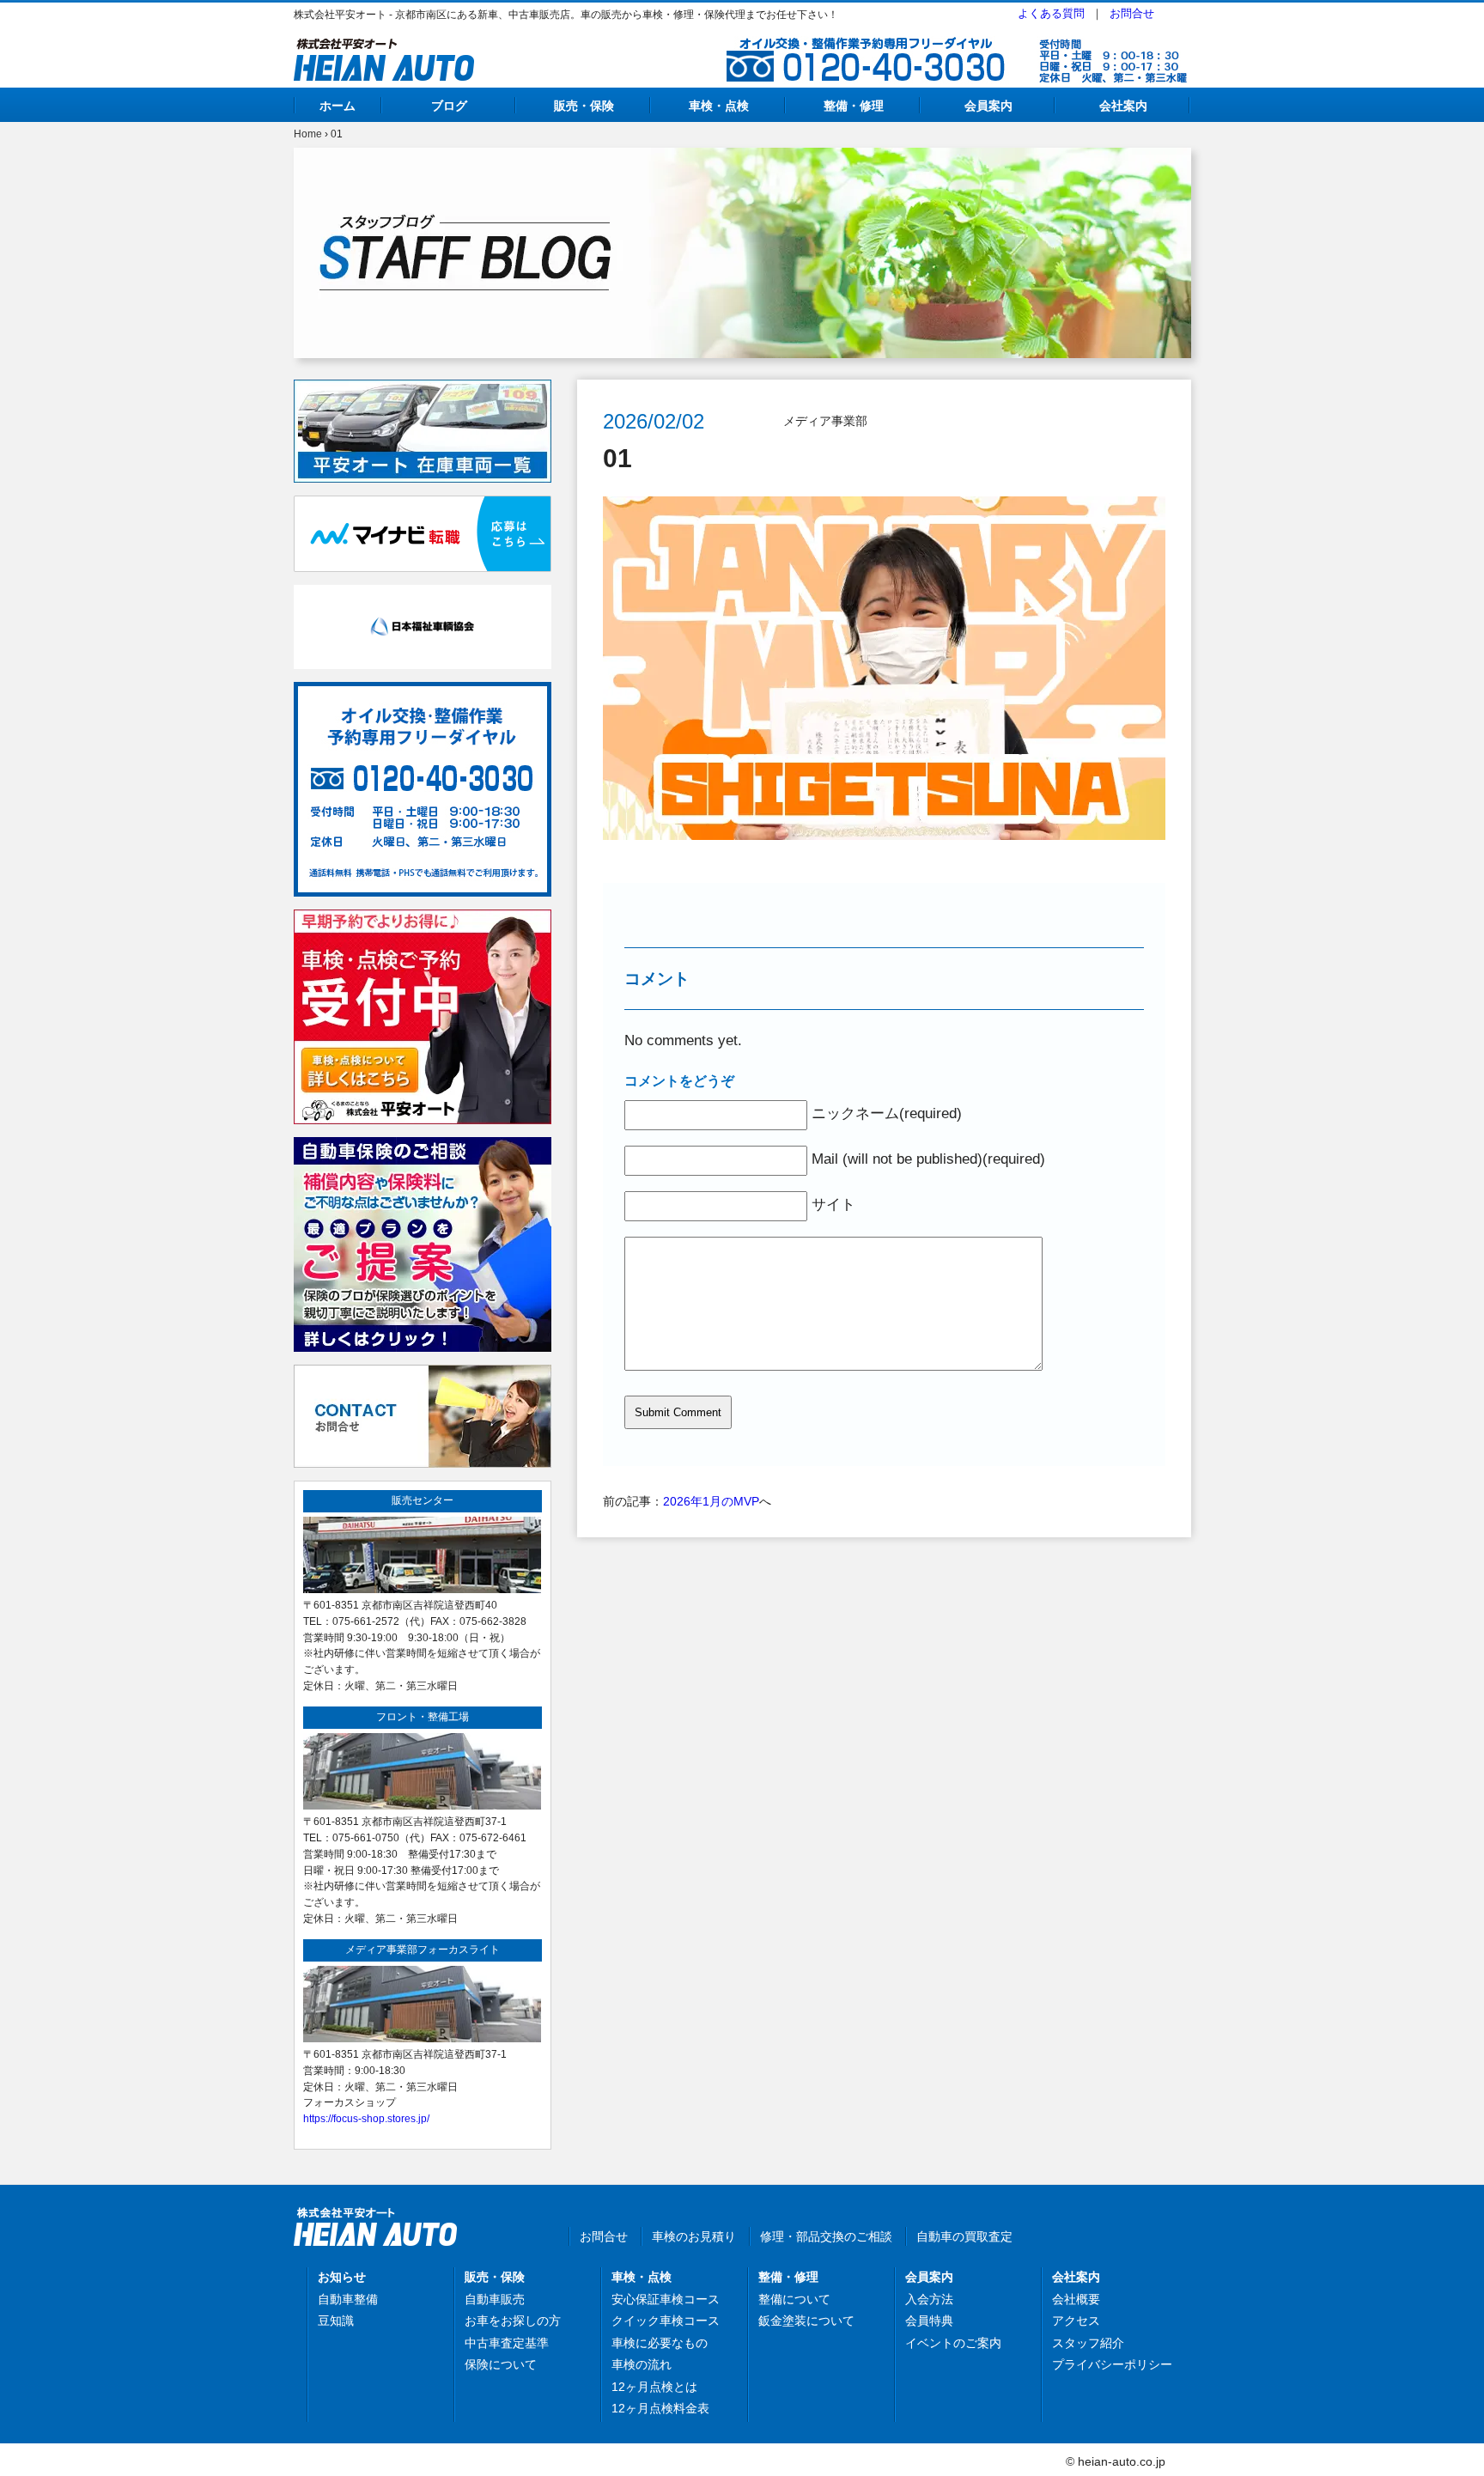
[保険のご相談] (423, 1147)
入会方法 (929, 2299)
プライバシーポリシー (1112, 2364)
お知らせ (342, 2277)
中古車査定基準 (507, 2343)
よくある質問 (1051, 13)
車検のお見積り (694, 2236)
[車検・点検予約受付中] (423, 919)
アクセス (1076, 2321)
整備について (794, 2299)
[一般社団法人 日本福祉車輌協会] (423, 594)
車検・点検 (719, 106)
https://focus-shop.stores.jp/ (366, 2118)
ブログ (449, 106)
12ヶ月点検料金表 (660, 2408)
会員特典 (929, 2321)
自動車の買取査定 (964, 2236)
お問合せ (1132, 13)
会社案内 (1123, 106)
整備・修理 (854, 106)
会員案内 (988, 106)
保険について (501, 2364)
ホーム (338, 106)
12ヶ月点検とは (654, 2387)
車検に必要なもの (660, 2343)
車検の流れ (642, 2364)
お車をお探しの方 (513, 2321)
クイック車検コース (666, 2321)
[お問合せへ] (423, 1374)
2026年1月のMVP (711, 1501)
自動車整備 (348, 2299)
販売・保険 (584, 106)
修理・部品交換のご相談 (826, 2236)
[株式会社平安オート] (384, 48)
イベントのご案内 (953, 2343)
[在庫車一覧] (423, 389)
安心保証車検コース (666, 2299)
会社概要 (1076, 2299)
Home (308, 134)
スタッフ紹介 (1088, 2343)
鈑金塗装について (806, 2321)
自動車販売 (495, 2299)
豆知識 (336, 2321)
